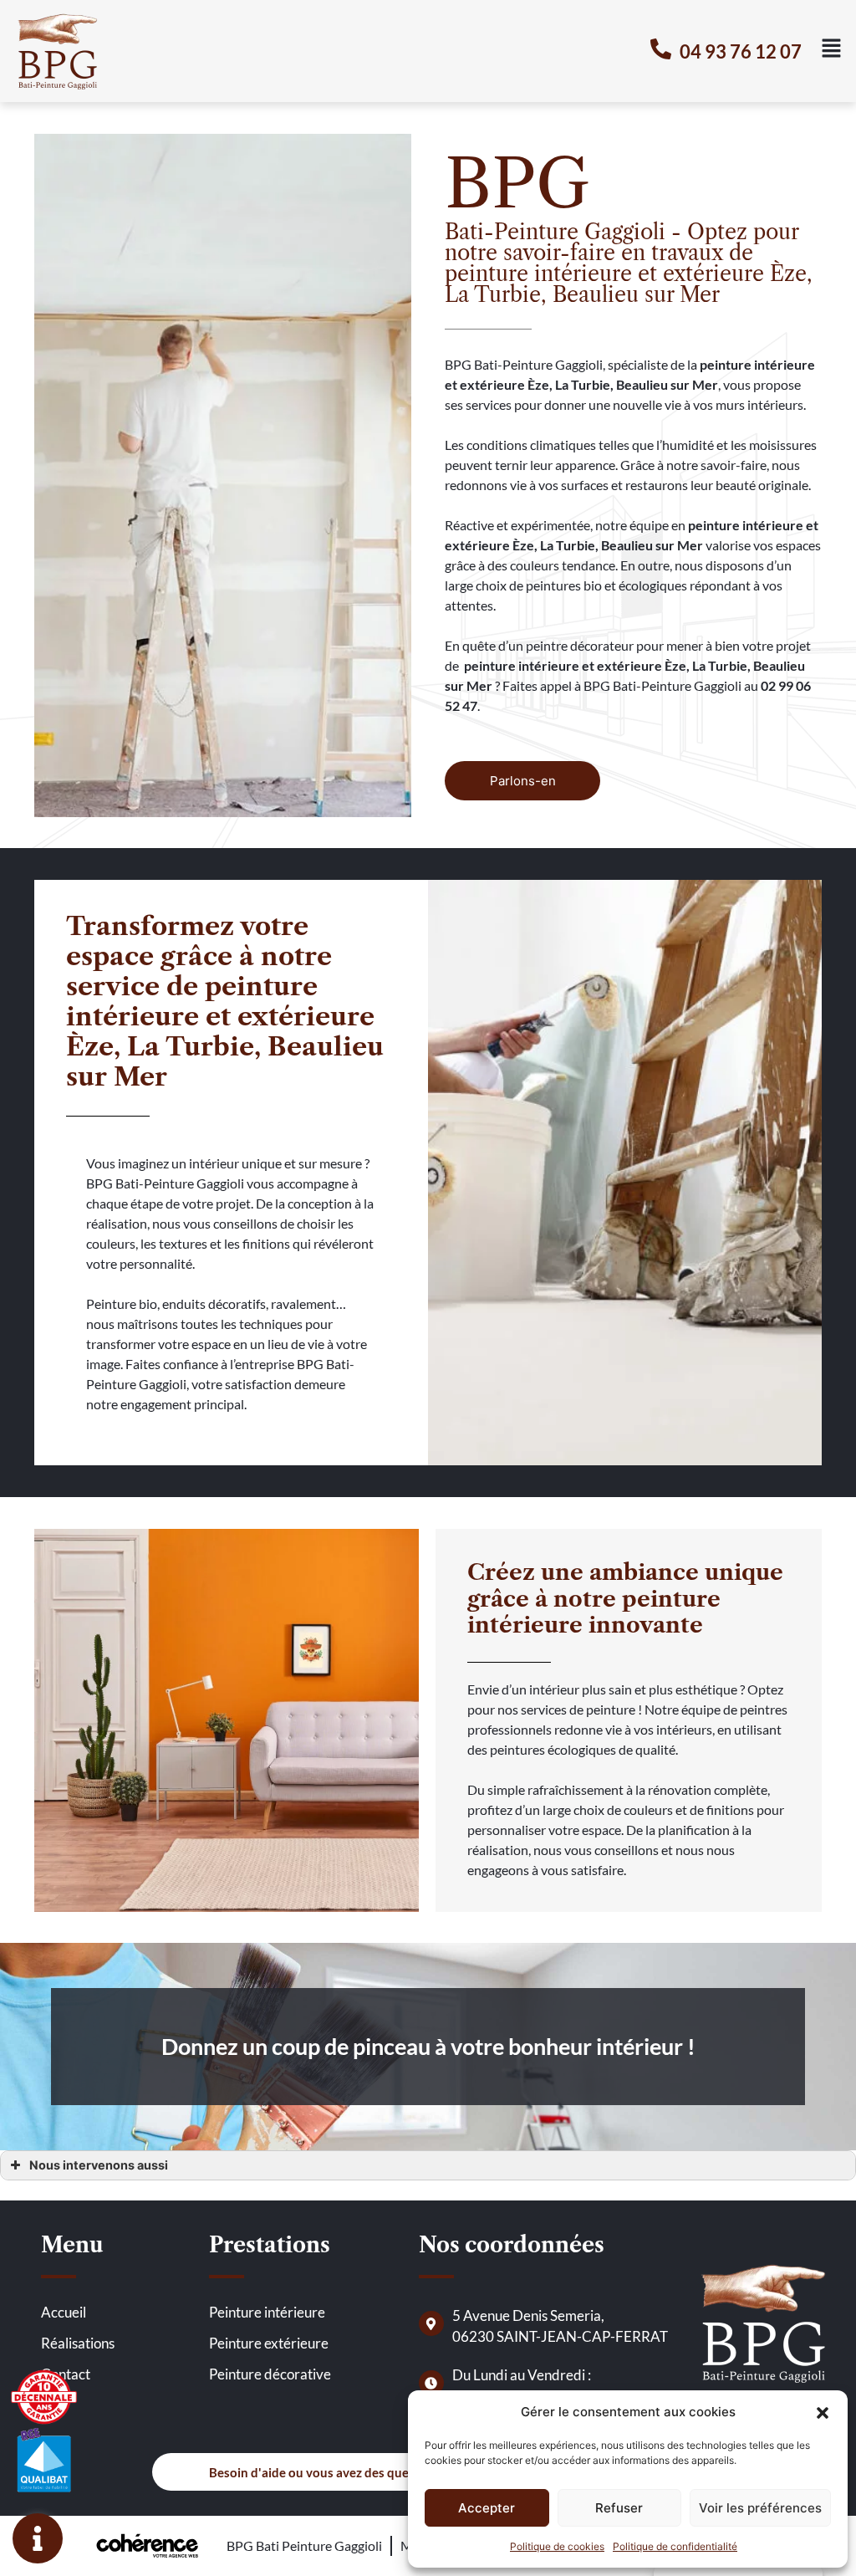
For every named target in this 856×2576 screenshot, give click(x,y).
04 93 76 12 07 (741, 51)
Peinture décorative (270, 2374)
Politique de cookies (557, 2546)
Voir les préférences (760, 2508)
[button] (823, 2412)
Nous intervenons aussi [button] (99, 2165)
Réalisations (78, 2343)
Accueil (64, 2312)
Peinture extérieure (269, 2343)
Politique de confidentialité (675, 2546)
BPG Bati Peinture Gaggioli (304, 2545)
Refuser (619, 2508)
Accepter (487, 2508)
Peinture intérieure (267, 2312)
